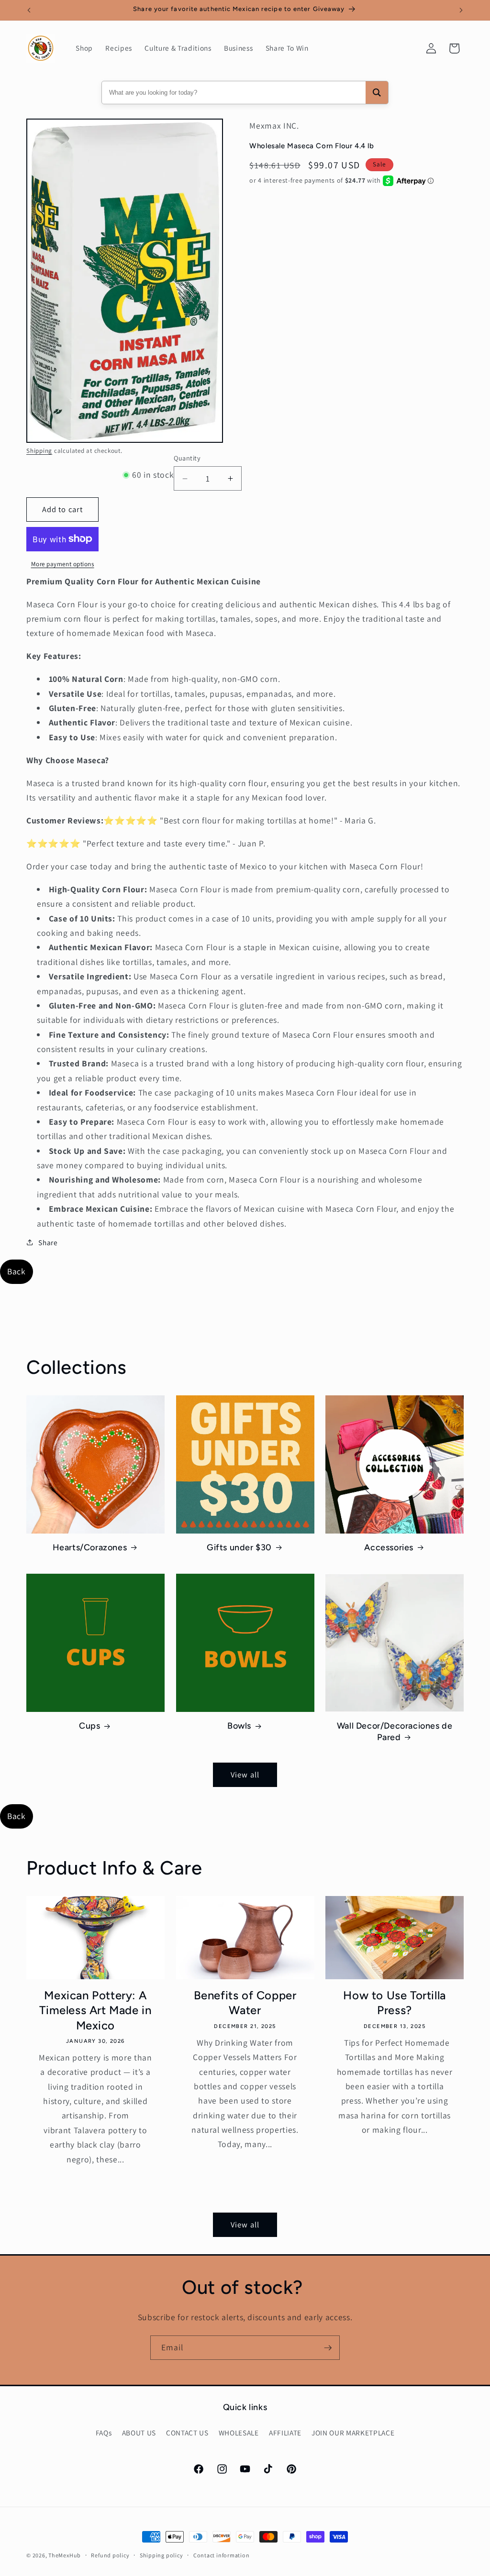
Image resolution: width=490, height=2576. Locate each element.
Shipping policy (161, 2555)
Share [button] (48, 1242)
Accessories (389, 1547)
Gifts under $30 (239, 1547)
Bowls (239, 1726)
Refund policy (110, 2555)
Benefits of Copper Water (245, 2003)
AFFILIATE (285, 2433)
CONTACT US (187, 2433)
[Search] (377, 93)
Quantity (187, 458)
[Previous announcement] (29, 10)
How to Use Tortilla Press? (394, 2003)
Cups (89, 1726)
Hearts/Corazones (90, 1547)
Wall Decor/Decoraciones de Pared (395, 1731)
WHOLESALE (239, 2433)
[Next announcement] (461, 10)
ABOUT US (139, 2433)
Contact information (222, 2555)
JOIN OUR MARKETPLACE (353, 2433)
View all (245, 1775)
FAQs (104, 2433)
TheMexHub (65, 2555)
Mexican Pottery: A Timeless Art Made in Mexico (95, 2010)
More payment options (63, 564)
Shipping (39, 451)
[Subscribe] (328, 2348)
